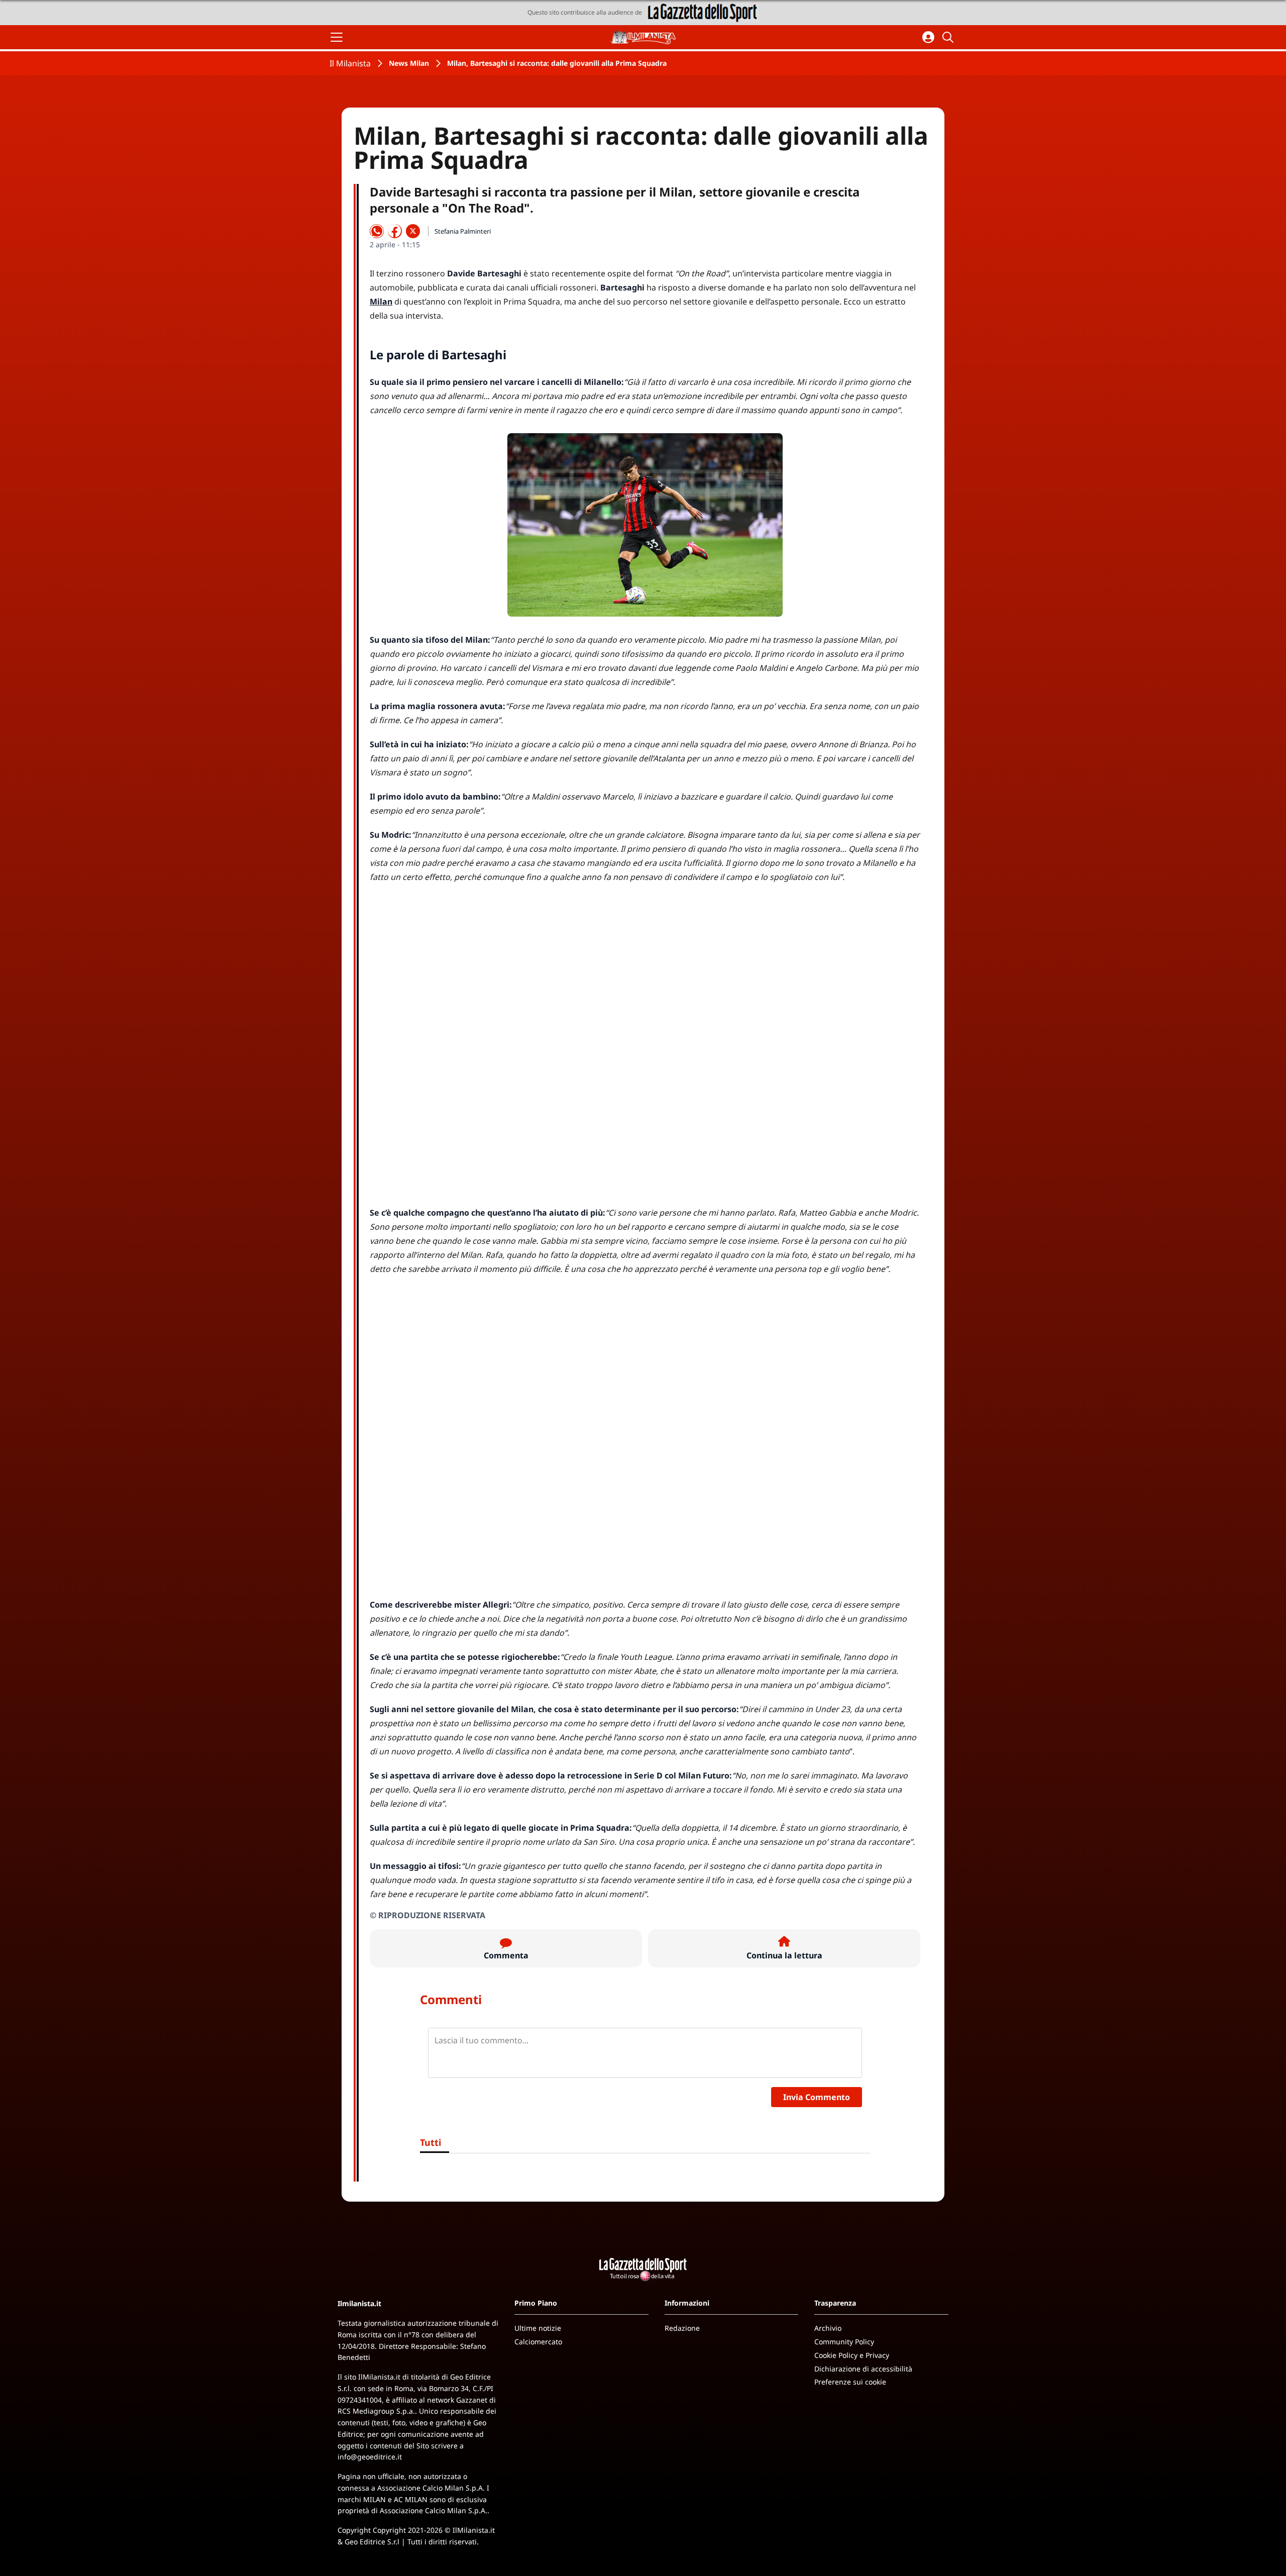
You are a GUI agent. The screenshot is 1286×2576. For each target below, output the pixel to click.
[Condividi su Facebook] (395, 231)
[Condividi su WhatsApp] (377, 231)
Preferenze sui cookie (850, 2382)
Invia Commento (817, 2097)
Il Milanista (350, 63)
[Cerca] (949, 37)
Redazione (682, 2328)
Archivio (828, 2328)
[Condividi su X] (413, 231)
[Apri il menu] (337, 37)
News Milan (409, 63)
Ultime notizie (538, 2328)
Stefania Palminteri (463, 231)
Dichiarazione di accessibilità (863, 2369)
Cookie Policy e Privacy (852, 2355)
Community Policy (844, 2342)
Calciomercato (538, 2342)
